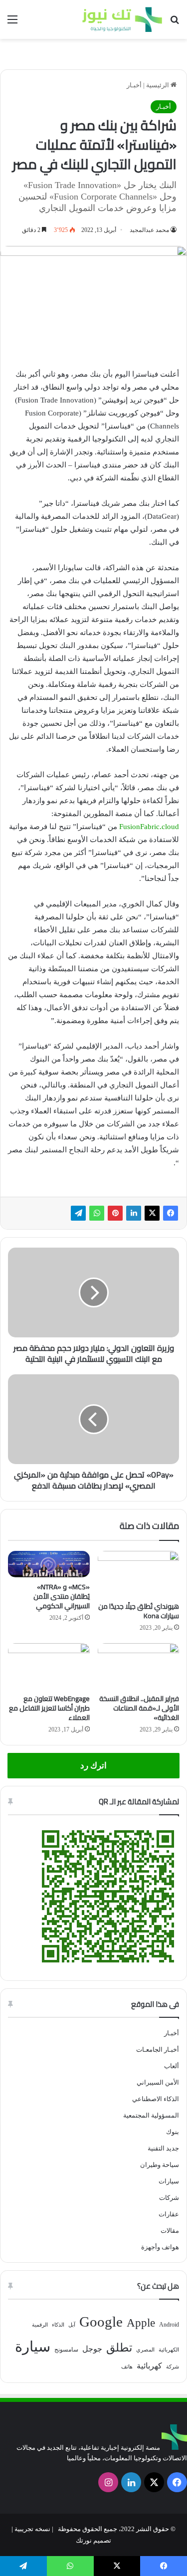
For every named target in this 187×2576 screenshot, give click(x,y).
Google (101, 2322)
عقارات (169, 2214)
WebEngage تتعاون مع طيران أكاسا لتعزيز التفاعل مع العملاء (49, 1708)
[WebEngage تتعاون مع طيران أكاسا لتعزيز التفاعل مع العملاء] (49, 1666)
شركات (169, 2198)
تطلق (119, 2348)
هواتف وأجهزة (160, 2247)
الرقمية (40, 2325)
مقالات (170, 2231)
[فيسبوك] (171, 1213)
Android (169, 2325)
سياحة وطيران (160, 2165)
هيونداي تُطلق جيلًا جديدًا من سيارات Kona (139, 1611)
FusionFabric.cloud (149, 827)
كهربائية (149, 2366)
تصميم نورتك (93, 2540)
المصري (145, 2350)
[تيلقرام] (78, 1213)
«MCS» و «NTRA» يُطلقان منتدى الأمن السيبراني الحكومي (62, 1596)
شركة (173, 2367)
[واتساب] (97, 1213)
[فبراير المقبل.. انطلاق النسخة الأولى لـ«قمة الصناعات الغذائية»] (139, 1666)
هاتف (127, 2367)
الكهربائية (169, 2350)
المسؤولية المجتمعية (151, 2115)
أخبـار (134, 85)
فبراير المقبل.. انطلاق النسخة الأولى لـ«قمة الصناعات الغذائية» (139, 1708)
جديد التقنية (163, 2148)
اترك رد (93, 1766)
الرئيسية (158, 85)
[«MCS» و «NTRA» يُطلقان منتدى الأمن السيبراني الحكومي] (49, 1564)
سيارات (169, 2181)
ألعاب (172, 2066)
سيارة (33, 2347)
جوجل (92, 2349)
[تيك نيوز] (122, 19)
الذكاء (58, 2325)
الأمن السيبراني (158, 2082)
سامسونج (66, 2350)
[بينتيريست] (115, 1213)
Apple (141, 2323)
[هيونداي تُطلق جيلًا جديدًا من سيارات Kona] (139, 1574)
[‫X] (152, 1213)
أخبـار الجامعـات (158, 2049)
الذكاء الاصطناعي (156, 2099)
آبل (72, 2325)
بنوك (173, 2132)
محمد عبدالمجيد (149, 230)
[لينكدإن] (134, 1213)
